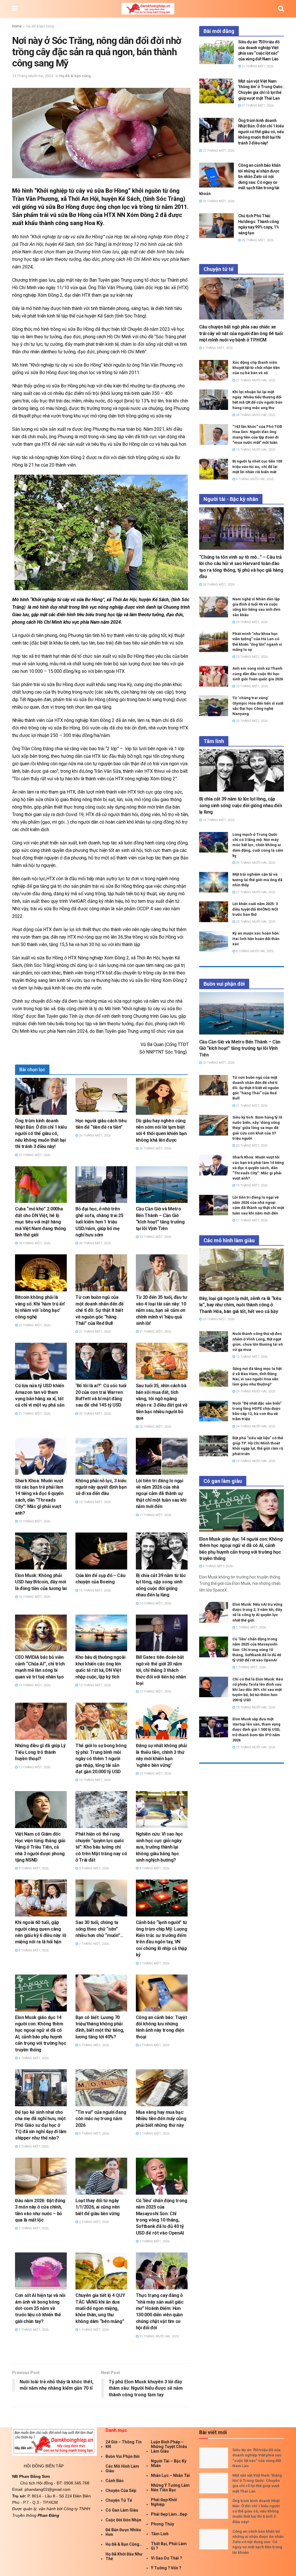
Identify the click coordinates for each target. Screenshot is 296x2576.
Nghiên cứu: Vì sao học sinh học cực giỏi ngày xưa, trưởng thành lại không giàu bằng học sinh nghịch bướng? (159, 1847)
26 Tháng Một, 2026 (94, 1135)
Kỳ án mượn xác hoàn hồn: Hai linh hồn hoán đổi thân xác (256, 938)
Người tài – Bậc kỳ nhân (169, 2463)
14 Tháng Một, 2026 (155, 1603)
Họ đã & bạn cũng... (41, 26)
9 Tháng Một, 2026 (33, 1868)
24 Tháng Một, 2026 (34, 1243)
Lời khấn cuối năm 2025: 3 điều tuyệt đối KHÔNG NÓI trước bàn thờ (255, 909)
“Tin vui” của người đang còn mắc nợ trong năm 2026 (101, 2119)
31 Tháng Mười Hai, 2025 (159, 2336)
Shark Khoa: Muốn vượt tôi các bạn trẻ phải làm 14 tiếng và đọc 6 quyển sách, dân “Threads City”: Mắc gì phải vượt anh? (258, 1168)
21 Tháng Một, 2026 (94, 1332)
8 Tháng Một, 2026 (154, 1868)
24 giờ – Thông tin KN (124, 2444)
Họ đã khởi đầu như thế (124, 2556)
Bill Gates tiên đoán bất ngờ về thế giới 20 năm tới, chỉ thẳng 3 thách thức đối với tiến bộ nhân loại (161, 1670)
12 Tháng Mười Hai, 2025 (255, 1747)
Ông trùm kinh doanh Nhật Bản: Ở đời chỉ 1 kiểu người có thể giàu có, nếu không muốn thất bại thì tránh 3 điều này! (41, 1134)
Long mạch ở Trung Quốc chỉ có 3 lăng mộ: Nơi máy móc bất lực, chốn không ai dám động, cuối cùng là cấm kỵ (258, 845)
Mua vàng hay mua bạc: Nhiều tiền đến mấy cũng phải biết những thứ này (161, 2119)
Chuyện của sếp (121, 2490)
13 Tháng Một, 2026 (94, 1685)
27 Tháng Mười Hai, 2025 (255, 380)
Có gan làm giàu (122, 2510)
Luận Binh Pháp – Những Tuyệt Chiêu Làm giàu (169, 2447)
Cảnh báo (115, 2481)
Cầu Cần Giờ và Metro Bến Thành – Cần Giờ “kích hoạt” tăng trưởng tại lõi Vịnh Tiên (240, 1048)
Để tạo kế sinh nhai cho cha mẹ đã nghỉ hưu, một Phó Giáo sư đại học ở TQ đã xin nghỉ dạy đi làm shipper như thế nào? (41, 2125)
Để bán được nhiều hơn (123, 2532)
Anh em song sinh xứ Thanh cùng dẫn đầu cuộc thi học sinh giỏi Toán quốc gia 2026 (258, 674)
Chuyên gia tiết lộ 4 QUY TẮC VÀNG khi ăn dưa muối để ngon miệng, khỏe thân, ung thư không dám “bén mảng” (100, 2308)
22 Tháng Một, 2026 (34, 1325)
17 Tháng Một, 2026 (155, 1515)
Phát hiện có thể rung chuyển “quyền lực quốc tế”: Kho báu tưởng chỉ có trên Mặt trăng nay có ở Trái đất (101, 1847)
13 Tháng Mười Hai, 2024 (33, 76)
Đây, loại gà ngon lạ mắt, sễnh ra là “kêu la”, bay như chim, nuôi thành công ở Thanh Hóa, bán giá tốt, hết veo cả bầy (240, 1305)
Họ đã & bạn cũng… (124, 2544)
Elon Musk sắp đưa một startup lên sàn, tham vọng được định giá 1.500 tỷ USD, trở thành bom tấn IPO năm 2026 (256, 1730)
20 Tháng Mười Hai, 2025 (255, 922)
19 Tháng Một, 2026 (34, 1521)
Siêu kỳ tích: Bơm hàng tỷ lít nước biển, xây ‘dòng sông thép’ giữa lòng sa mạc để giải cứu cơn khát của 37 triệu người (257, 1128)
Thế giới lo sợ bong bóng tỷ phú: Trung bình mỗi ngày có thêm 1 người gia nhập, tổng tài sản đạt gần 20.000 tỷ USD (101, 1759)
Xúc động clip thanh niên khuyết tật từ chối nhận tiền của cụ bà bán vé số (256, 368)
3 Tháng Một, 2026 (154, 2134)
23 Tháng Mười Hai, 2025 (255, 1461)
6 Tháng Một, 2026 (33, 2058)
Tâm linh (160, 2534)
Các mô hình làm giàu (122, 2469)
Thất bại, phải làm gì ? (169, 2546)
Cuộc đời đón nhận (123, 2520)
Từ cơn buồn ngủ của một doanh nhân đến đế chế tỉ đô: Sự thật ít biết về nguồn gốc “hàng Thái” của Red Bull (100, 1310)
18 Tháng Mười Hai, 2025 (255, 1707)
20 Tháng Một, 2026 (94, 1414)
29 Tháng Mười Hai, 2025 (255, 863)
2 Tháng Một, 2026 (94, 2222)
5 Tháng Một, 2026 (33, 2147)
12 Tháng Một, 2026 (155, 1692)
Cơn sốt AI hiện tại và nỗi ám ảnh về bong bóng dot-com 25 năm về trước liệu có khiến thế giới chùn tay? (40, 2308)
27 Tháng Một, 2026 (34, 1155)
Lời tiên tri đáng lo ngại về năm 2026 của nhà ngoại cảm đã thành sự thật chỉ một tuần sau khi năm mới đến (161, 1494)
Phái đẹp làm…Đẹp (169, 2514)
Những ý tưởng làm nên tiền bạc (170, 2488)
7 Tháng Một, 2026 (94, 1944)
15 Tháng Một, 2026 (94, 1590)
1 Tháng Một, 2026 (154, 2241)
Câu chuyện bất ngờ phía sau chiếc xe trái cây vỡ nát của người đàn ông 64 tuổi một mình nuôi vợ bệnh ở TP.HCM (241, 333)
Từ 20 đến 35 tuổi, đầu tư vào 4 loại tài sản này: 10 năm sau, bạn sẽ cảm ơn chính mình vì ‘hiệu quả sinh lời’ (161, 1310)
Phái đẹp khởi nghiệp (164, 2502)
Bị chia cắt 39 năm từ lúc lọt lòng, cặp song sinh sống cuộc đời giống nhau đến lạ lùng (241, 805)
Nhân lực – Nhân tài (170, 2475)
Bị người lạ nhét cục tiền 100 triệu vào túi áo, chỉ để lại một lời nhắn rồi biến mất (257, 466)
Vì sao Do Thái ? (166, 2558)
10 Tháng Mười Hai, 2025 (255, 450)
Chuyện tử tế (119, 2500)
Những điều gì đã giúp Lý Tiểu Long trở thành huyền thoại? (40, 1752)
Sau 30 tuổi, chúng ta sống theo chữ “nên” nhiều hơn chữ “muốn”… (99, 1929)
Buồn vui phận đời (123, 2456)
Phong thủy (162, 2524)
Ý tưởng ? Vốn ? (166, 2568)
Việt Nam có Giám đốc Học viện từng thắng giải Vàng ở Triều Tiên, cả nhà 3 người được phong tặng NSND (40, 1847)
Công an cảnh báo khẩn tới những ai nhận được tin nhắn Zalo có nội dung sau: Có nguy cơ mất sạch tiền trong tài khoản (258, 2542)
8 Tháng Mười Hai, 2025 (254, 951)
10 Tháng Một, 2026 (94, 1780)
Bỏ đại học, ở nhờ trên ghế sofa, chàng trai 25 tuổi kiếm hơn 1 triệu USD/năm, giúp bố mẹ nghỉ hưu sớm (99, 1222)
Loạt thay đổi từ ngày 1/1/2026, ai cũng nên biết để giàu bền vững (98, 2207)
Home (17, 26)
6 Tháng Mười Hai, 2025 (254, 479)
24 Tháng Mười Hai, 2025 (255, 415)
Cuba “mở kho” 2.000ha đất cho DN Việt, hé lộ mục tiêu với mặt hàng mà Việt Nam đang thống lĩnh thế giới (40, 1222)
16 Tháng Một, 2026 (34, 1597)
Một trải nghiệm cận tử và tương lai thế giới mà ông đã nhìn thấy (257, 880)
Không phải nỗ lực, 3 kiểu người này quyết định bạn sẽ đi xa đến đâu (101, 1487)
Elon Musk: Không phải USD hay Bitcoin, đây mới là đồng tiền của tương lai (41, 1582)
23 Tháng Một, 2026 (155, 1237)
